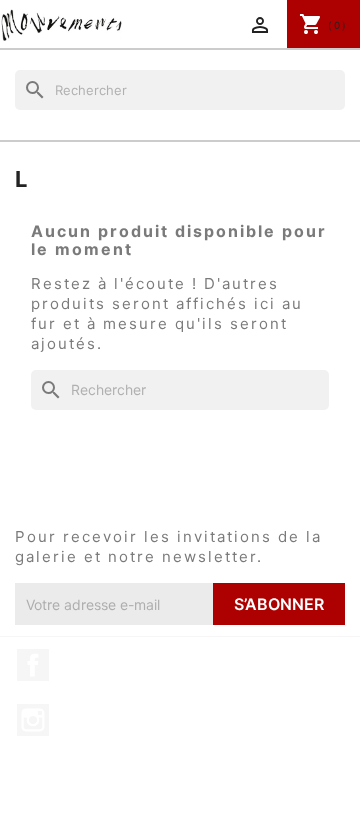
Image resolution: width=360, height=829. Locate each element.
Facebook (33, 665)
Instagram (33, 720)
